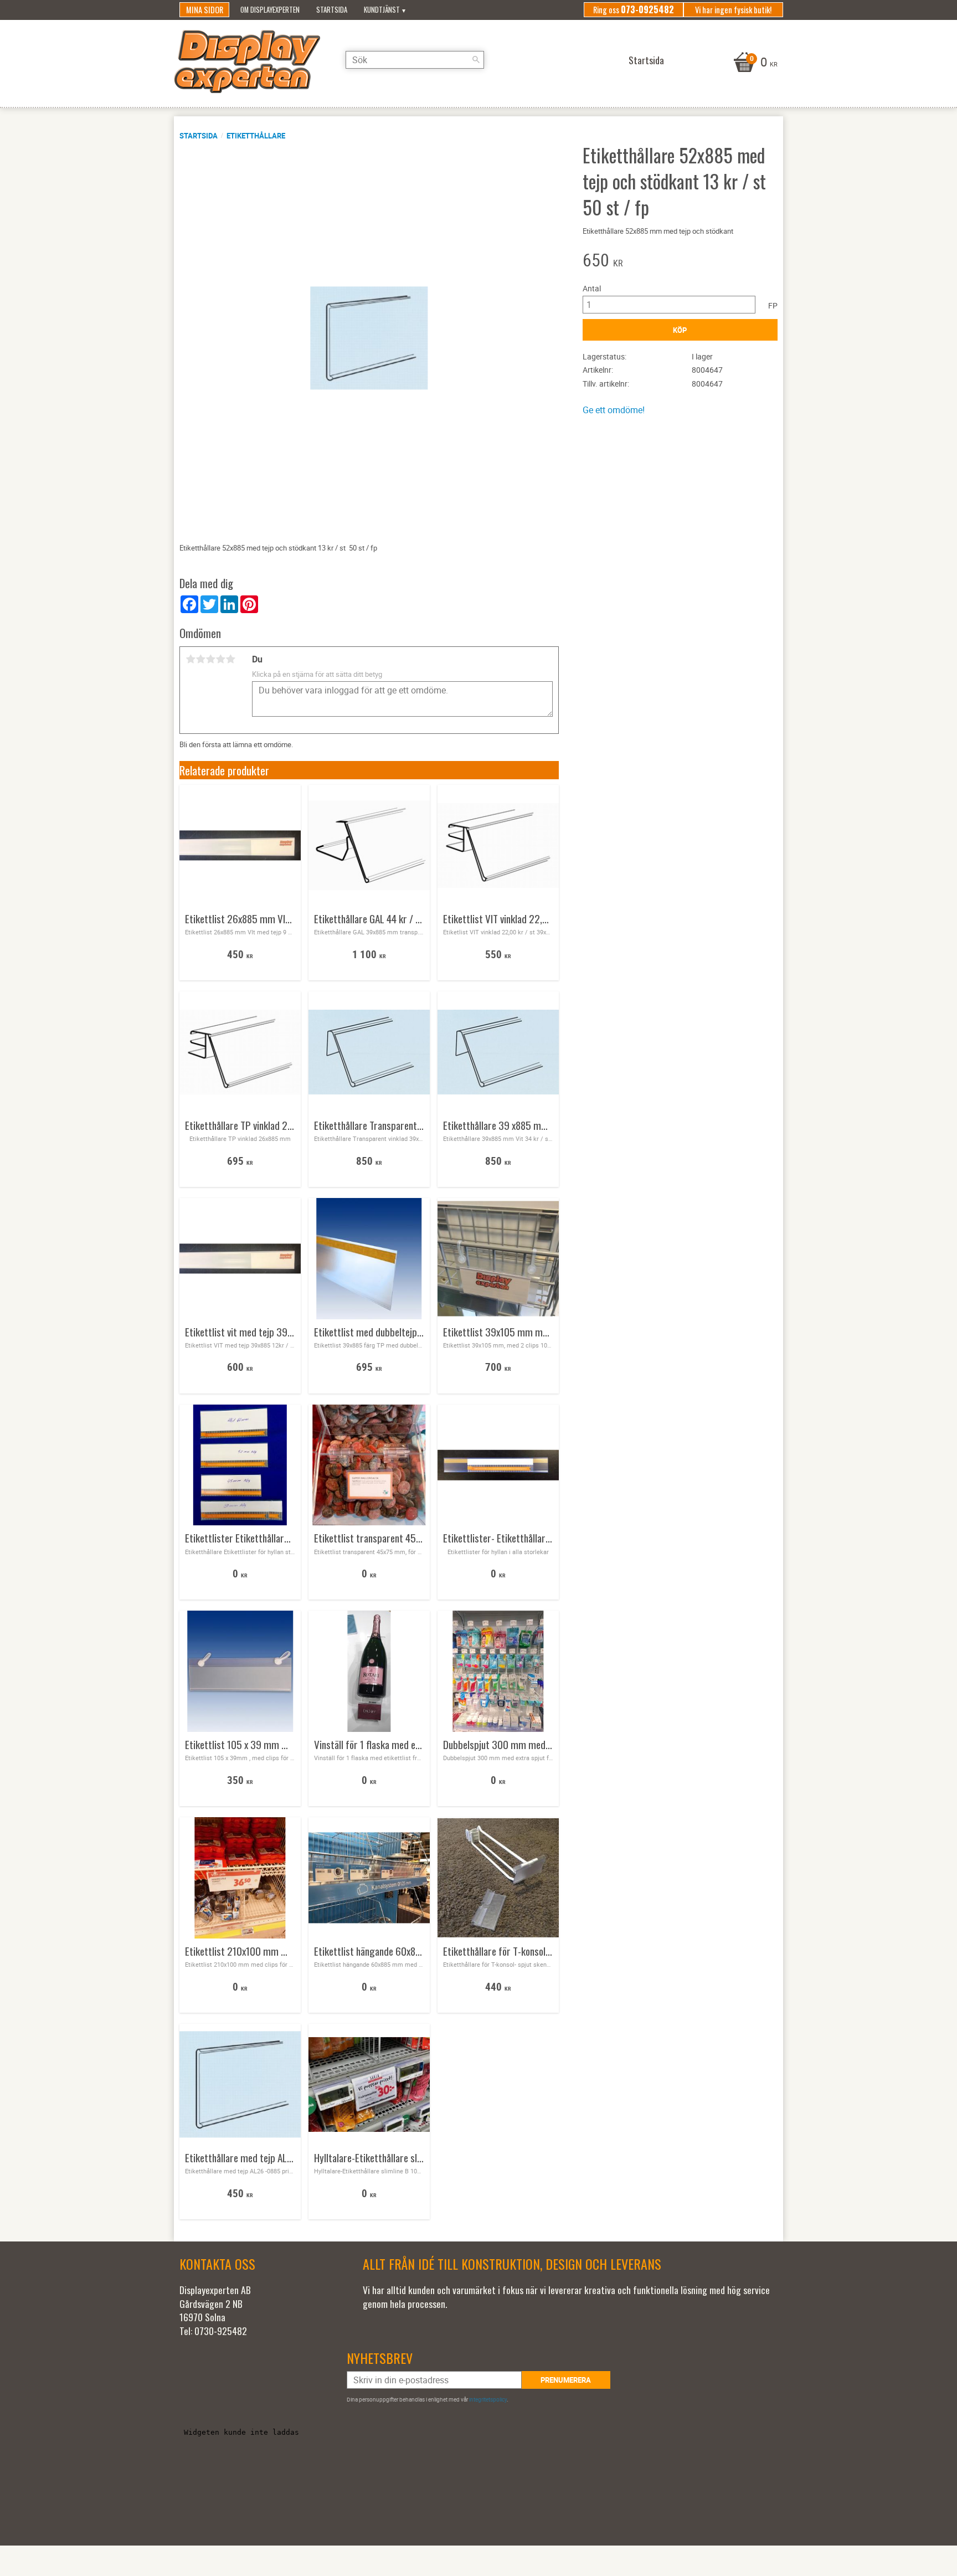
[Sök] (476, 60)
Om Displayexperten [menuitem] (270, 10)
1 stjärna (191, 659)
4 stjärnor (220, 659)
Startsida (199, 136)
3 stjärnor (210, 659)
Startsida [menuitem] (332, 10)
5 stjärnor (230, 659)
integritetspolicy (488, 2399)
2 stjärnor (200, 659)
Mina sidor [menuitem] (205, 10)
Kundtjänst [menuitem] (382, 10)
